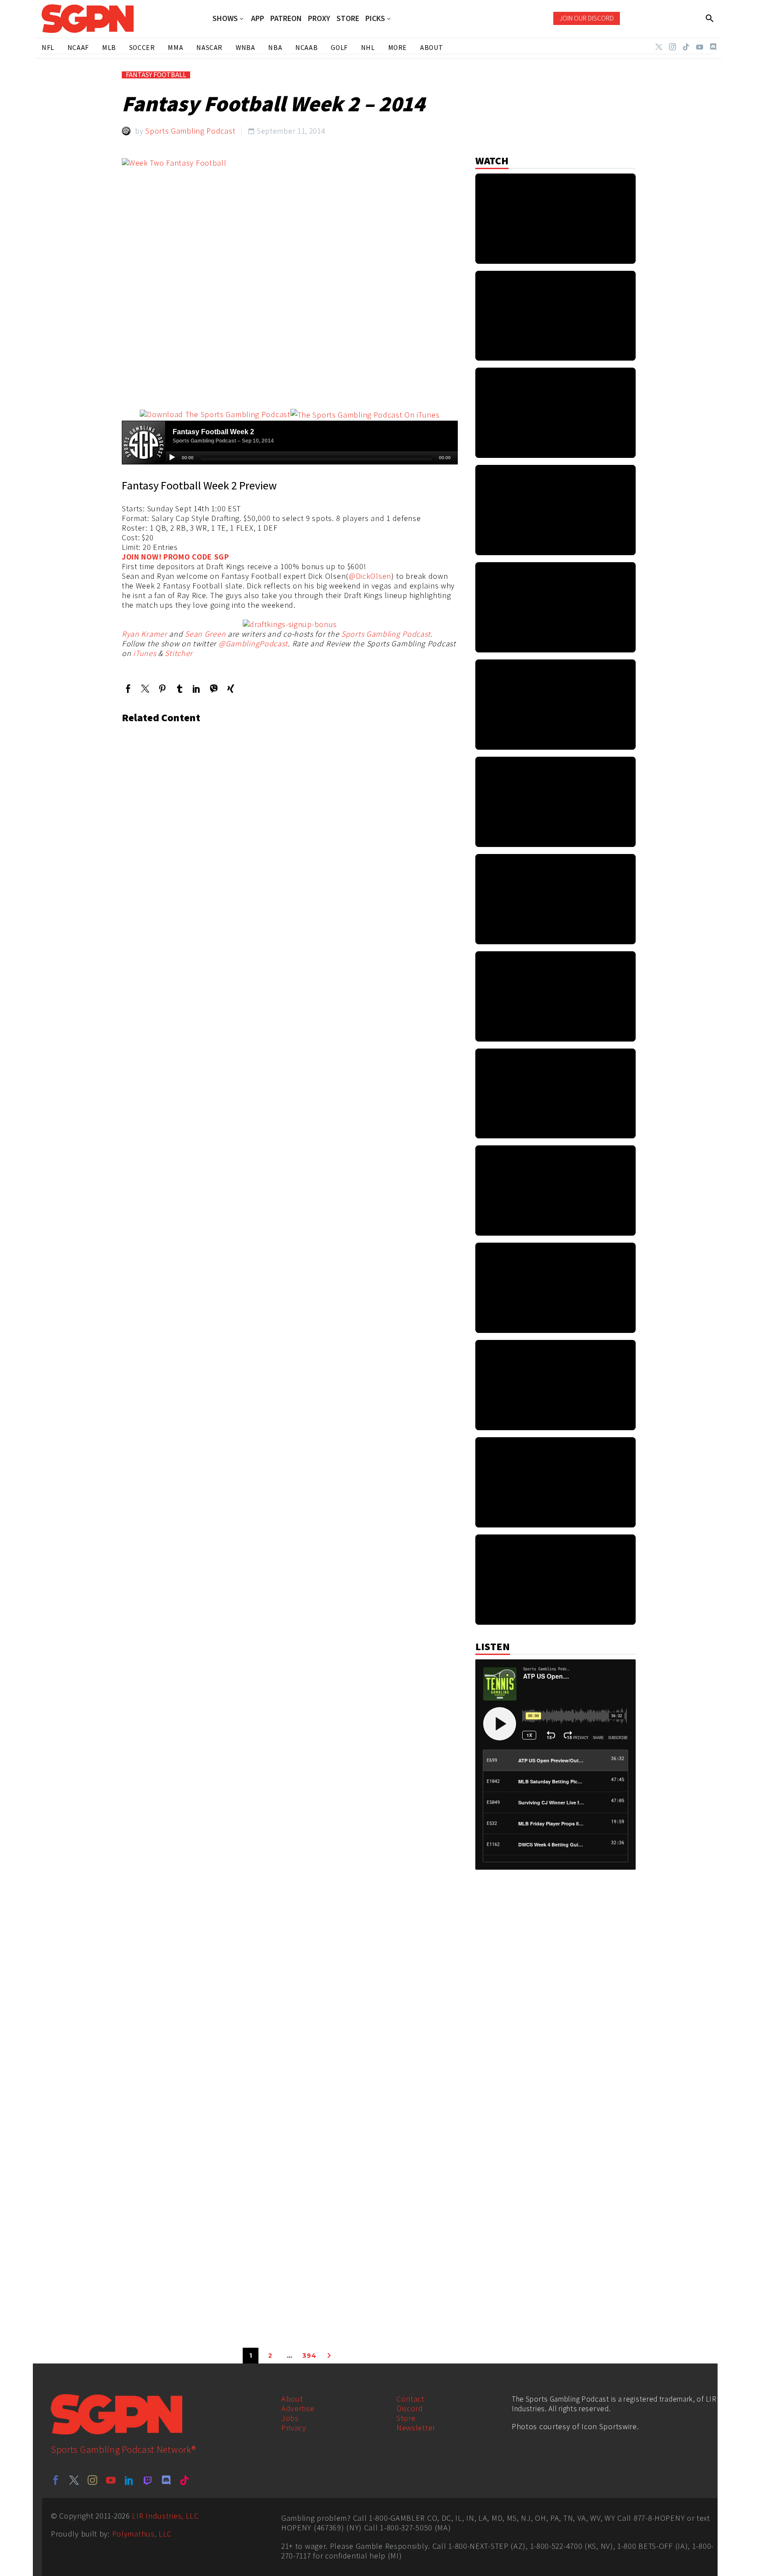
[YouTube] (700, 47)
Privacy (294, 2428)
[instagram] (92, 2480)
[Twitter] (659, 47)
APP (258, 18)
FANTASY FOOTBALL (156, 75)
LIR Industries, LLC (165, 2516)
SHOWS (225, 19)
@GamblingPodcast (253, 643)
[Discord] (713, 47)
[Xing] (231, 689)
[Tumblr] (179, 689)
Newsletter (416, 2428)
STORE (348, 18)
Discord (410, 2408)
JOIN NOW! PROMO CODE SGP (175, 557)
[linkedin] (129, 2480)
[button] (710, 18)
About (292, 2399)
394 (309, 2356)
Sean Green (205, 634)
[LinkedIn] (196, 689)
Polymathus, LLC (142, 2534)
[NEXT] (329, 2356)
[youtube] (111, 2480)
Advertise (298, 2408)
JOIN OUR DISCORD (587, 18)
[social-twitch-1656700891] (148, 2480)
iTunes (145, 653)
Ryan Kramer (145, 634)
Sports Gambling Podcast (190, 131)
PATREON (286, 18)
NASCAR (209, 48)
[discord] (166, 2480)
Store (406, 2418)
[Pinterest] (162, 689)
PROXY (319, 18)
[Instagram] (672, 47)
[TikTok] (686, 47)
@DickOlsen (370, 576)
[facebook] (56, 2480)
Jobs (290, 2418)
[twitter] (74, 2480)
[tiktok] (184, 2480)
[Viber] (214, 689)
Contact (410, 2399)
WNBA (245, 48)
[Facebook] (128, 689)
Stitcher (179, 653)
